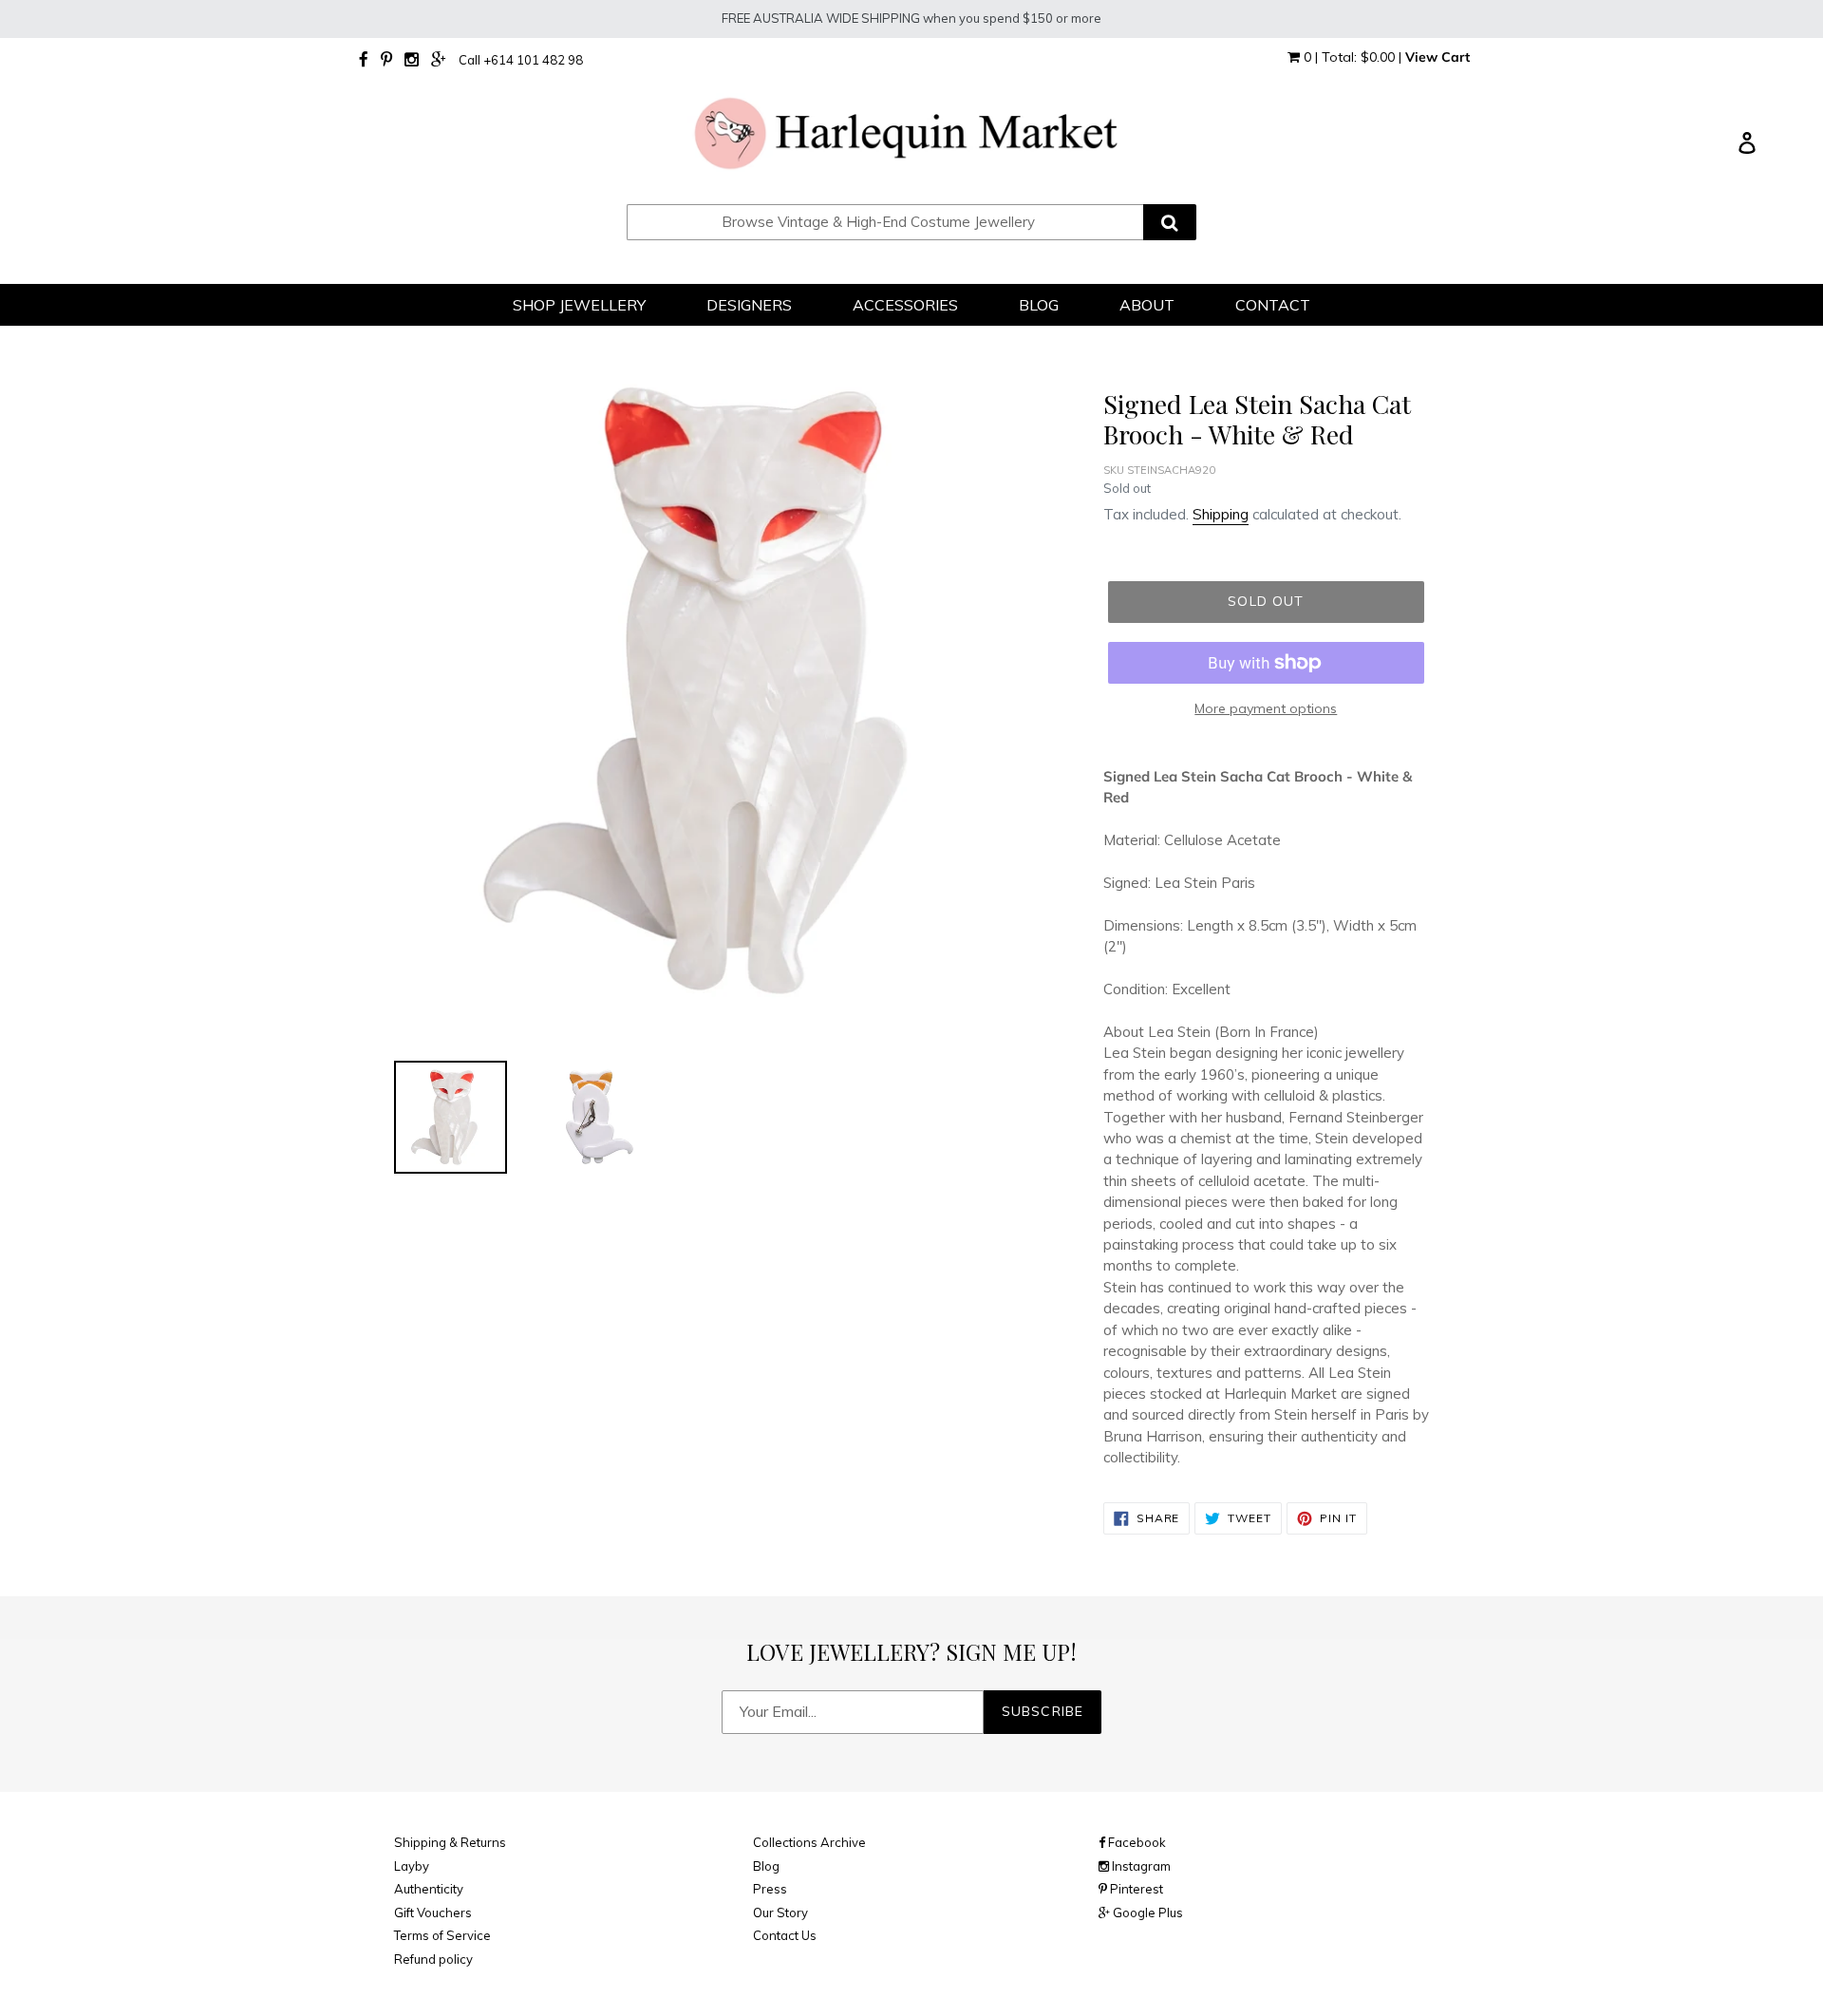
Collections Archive (809, 1842)
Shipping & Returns (450, 1842)
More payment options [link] (1266, 708)
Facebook (1136, 1842)
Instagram (1140, 1866)
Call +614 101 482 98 (521, 60)
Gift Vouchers (433, 1912)
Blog (766, 1866)
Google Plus (1146, 1912)
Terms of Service (442, 1935)
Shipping (1221, 514)
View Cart (1438, 57)
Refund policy (433, 1959)
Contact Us (785, 1935)
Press (770, 1889)
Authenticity (429, 1889)
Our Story (780, 1912)
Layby (412, 1866)
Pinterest (1135, 1889)
